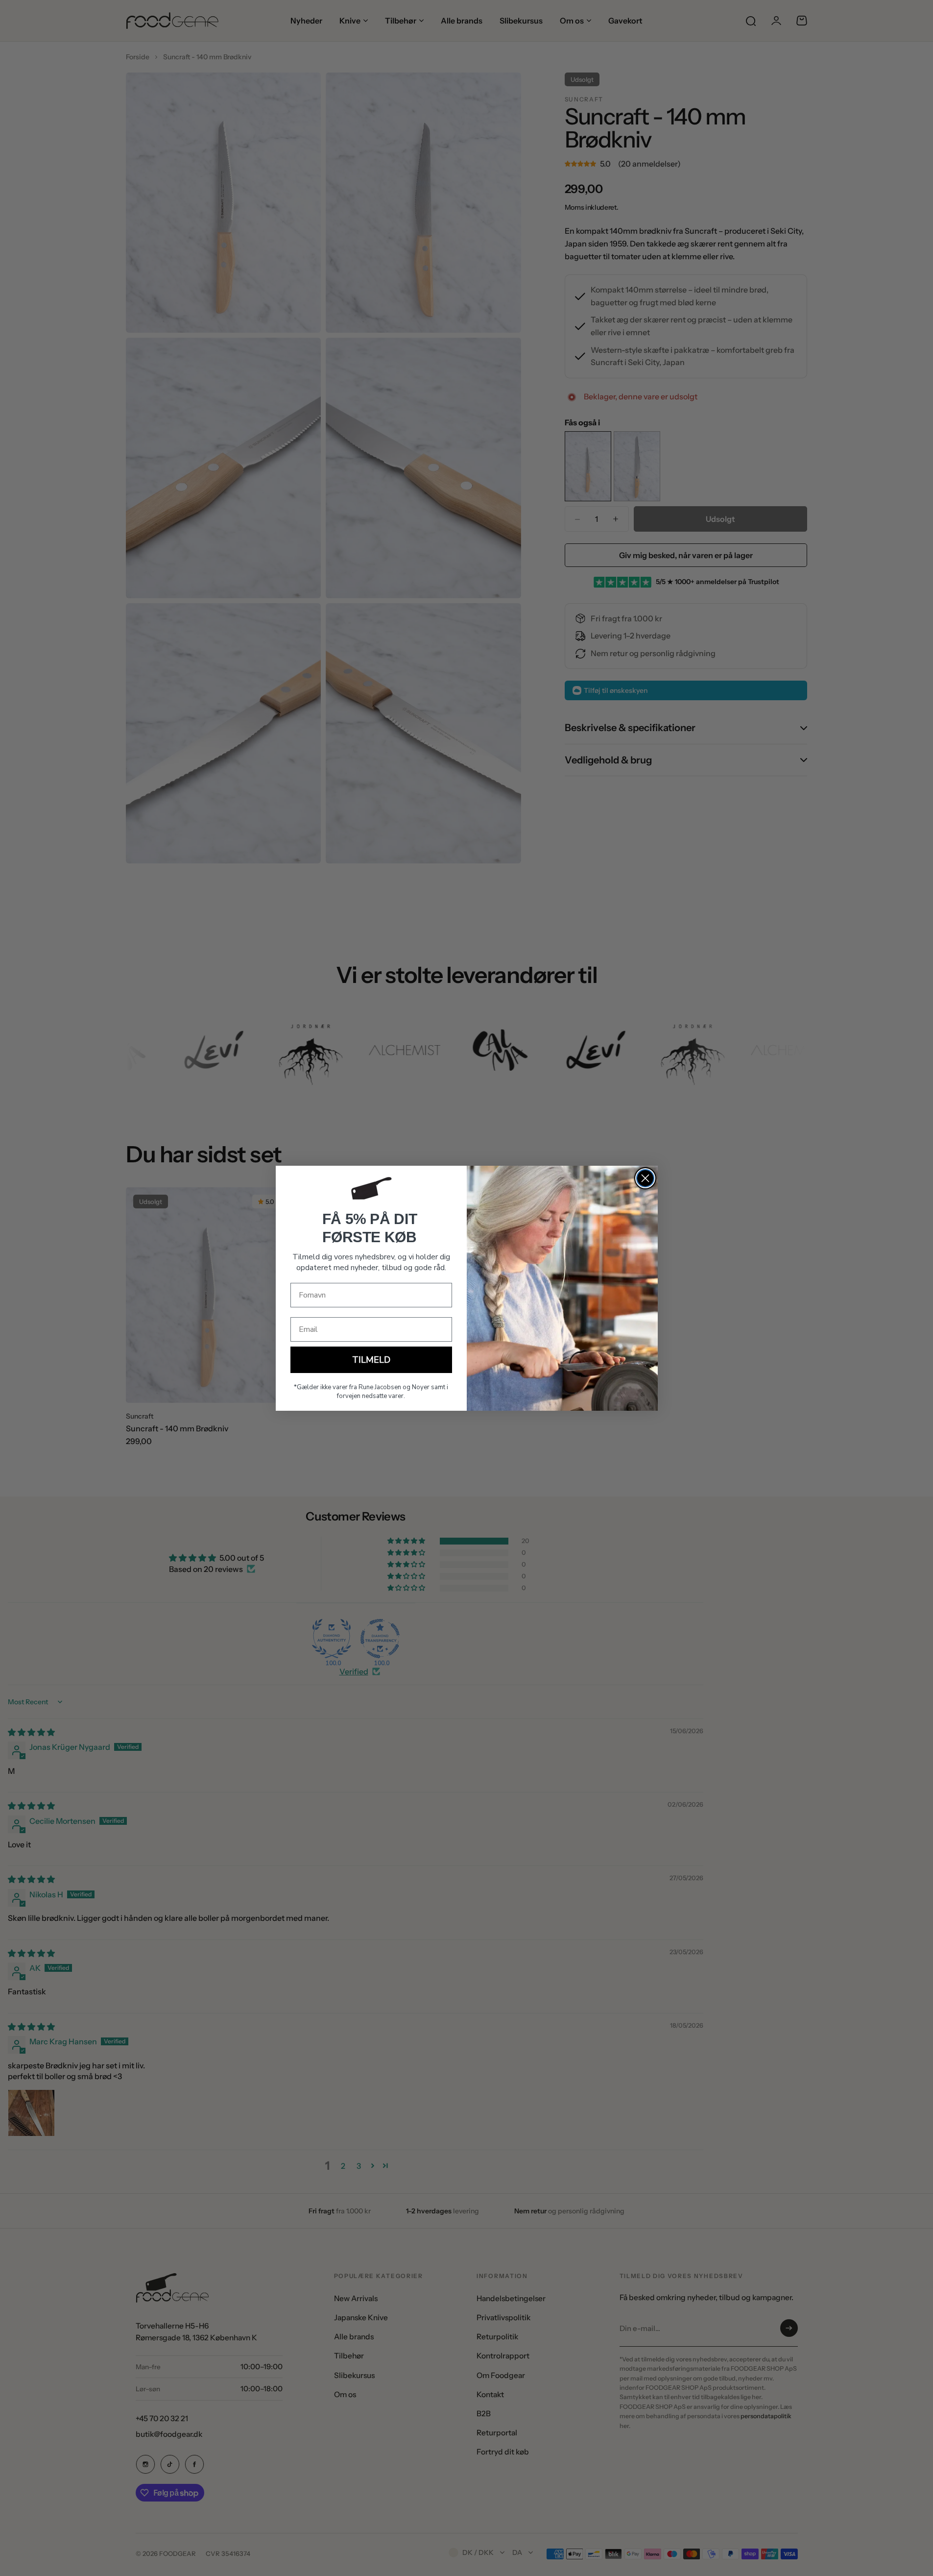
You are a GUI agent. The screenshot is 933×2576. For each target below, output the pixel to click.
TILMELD (371, 1360)
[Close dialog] (645, 1178)
